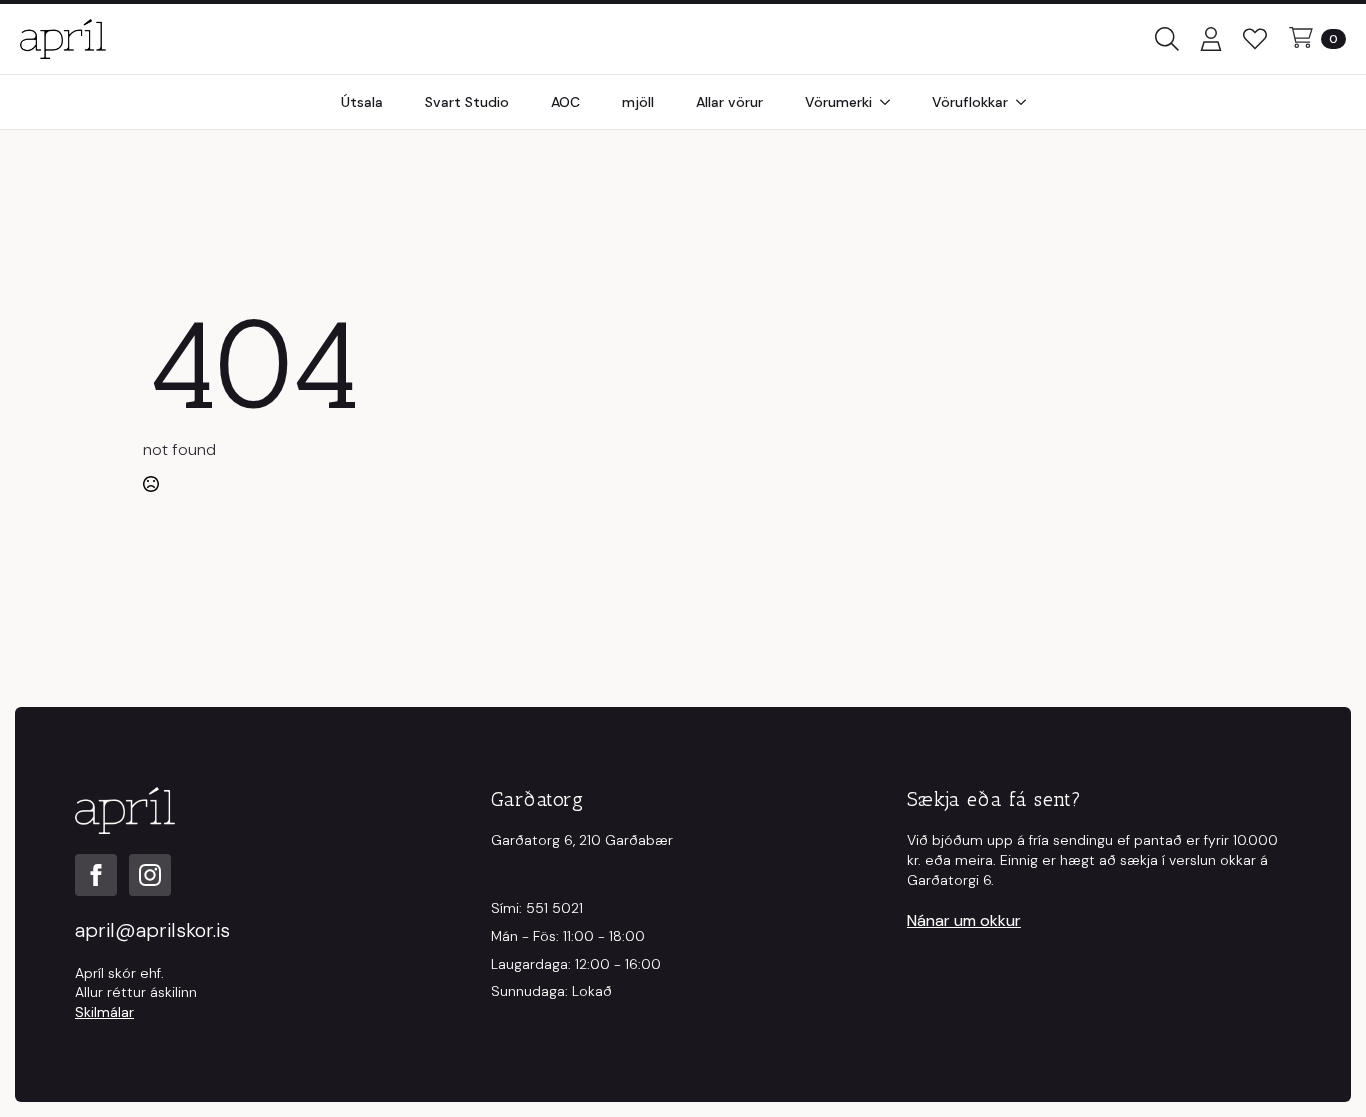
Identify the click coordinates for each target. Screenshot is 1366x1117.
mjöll (638, 102)
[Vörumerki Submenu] (891, 102)
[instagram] (150, 875)
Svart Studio (467, 102)
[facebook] (96, 875)
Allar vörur (729, 102)
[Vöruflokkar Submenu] (1027, 102)
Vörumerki (838, 102)
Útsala (362, 102)
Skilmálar (104, 1012)
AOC (565, 102)
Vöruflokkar (970, 102)
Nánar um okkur (964, 920)
